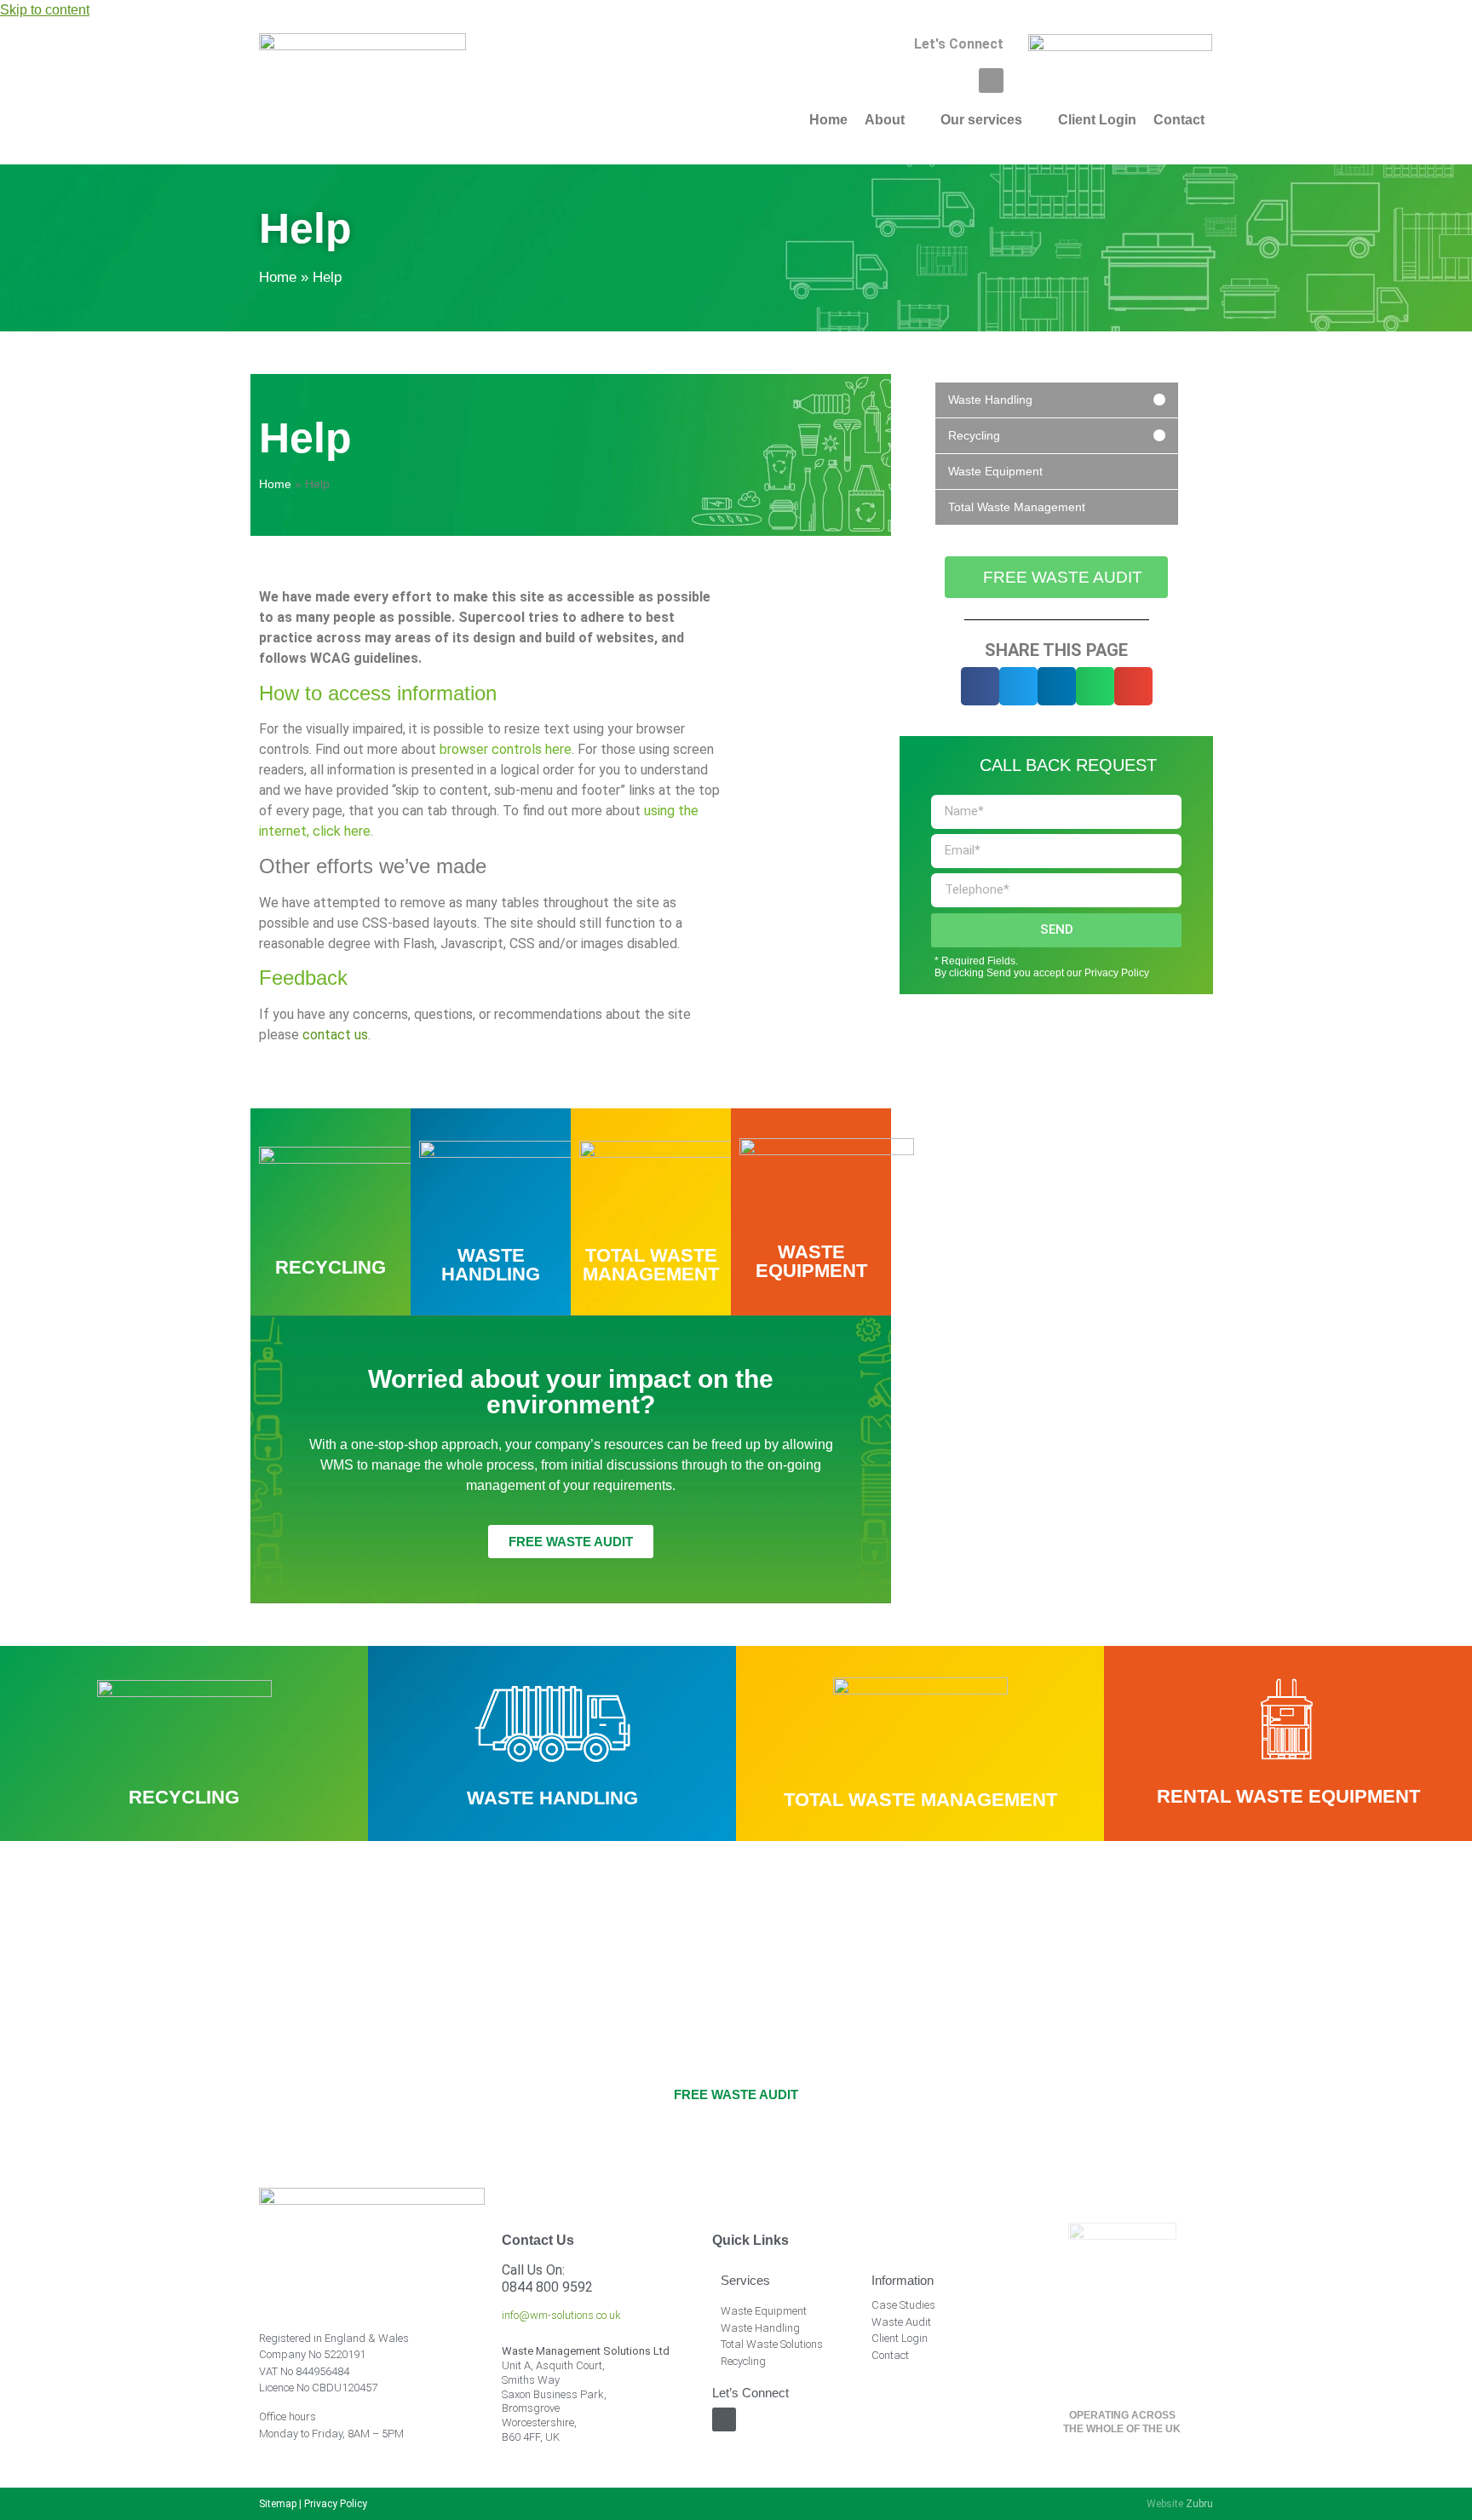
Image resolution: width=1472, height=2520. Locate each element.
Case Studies (903, 2305)
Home (278, 277)
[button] (980, 686)
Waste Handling (760, 2328)
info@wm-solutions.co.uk (561, 2315)
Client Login (900, 2338)
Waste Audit (901, 2322)
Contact (890, 2355)
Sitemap (278, 2504)
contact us (335, 1035)
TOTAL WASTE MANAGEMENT (651, 1265)
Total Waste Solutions (772, 2344)
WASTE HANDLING (491, 1265)
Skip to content (45, 10)
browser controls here (506, 749)
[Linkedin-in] (991, 81)
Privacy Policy (336, 2504)
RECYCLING (331, 1267)
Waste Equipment (764, 2311)
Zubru (1199, 2504)
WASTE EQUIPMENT (811, 1261)
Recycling (743, 2361)
